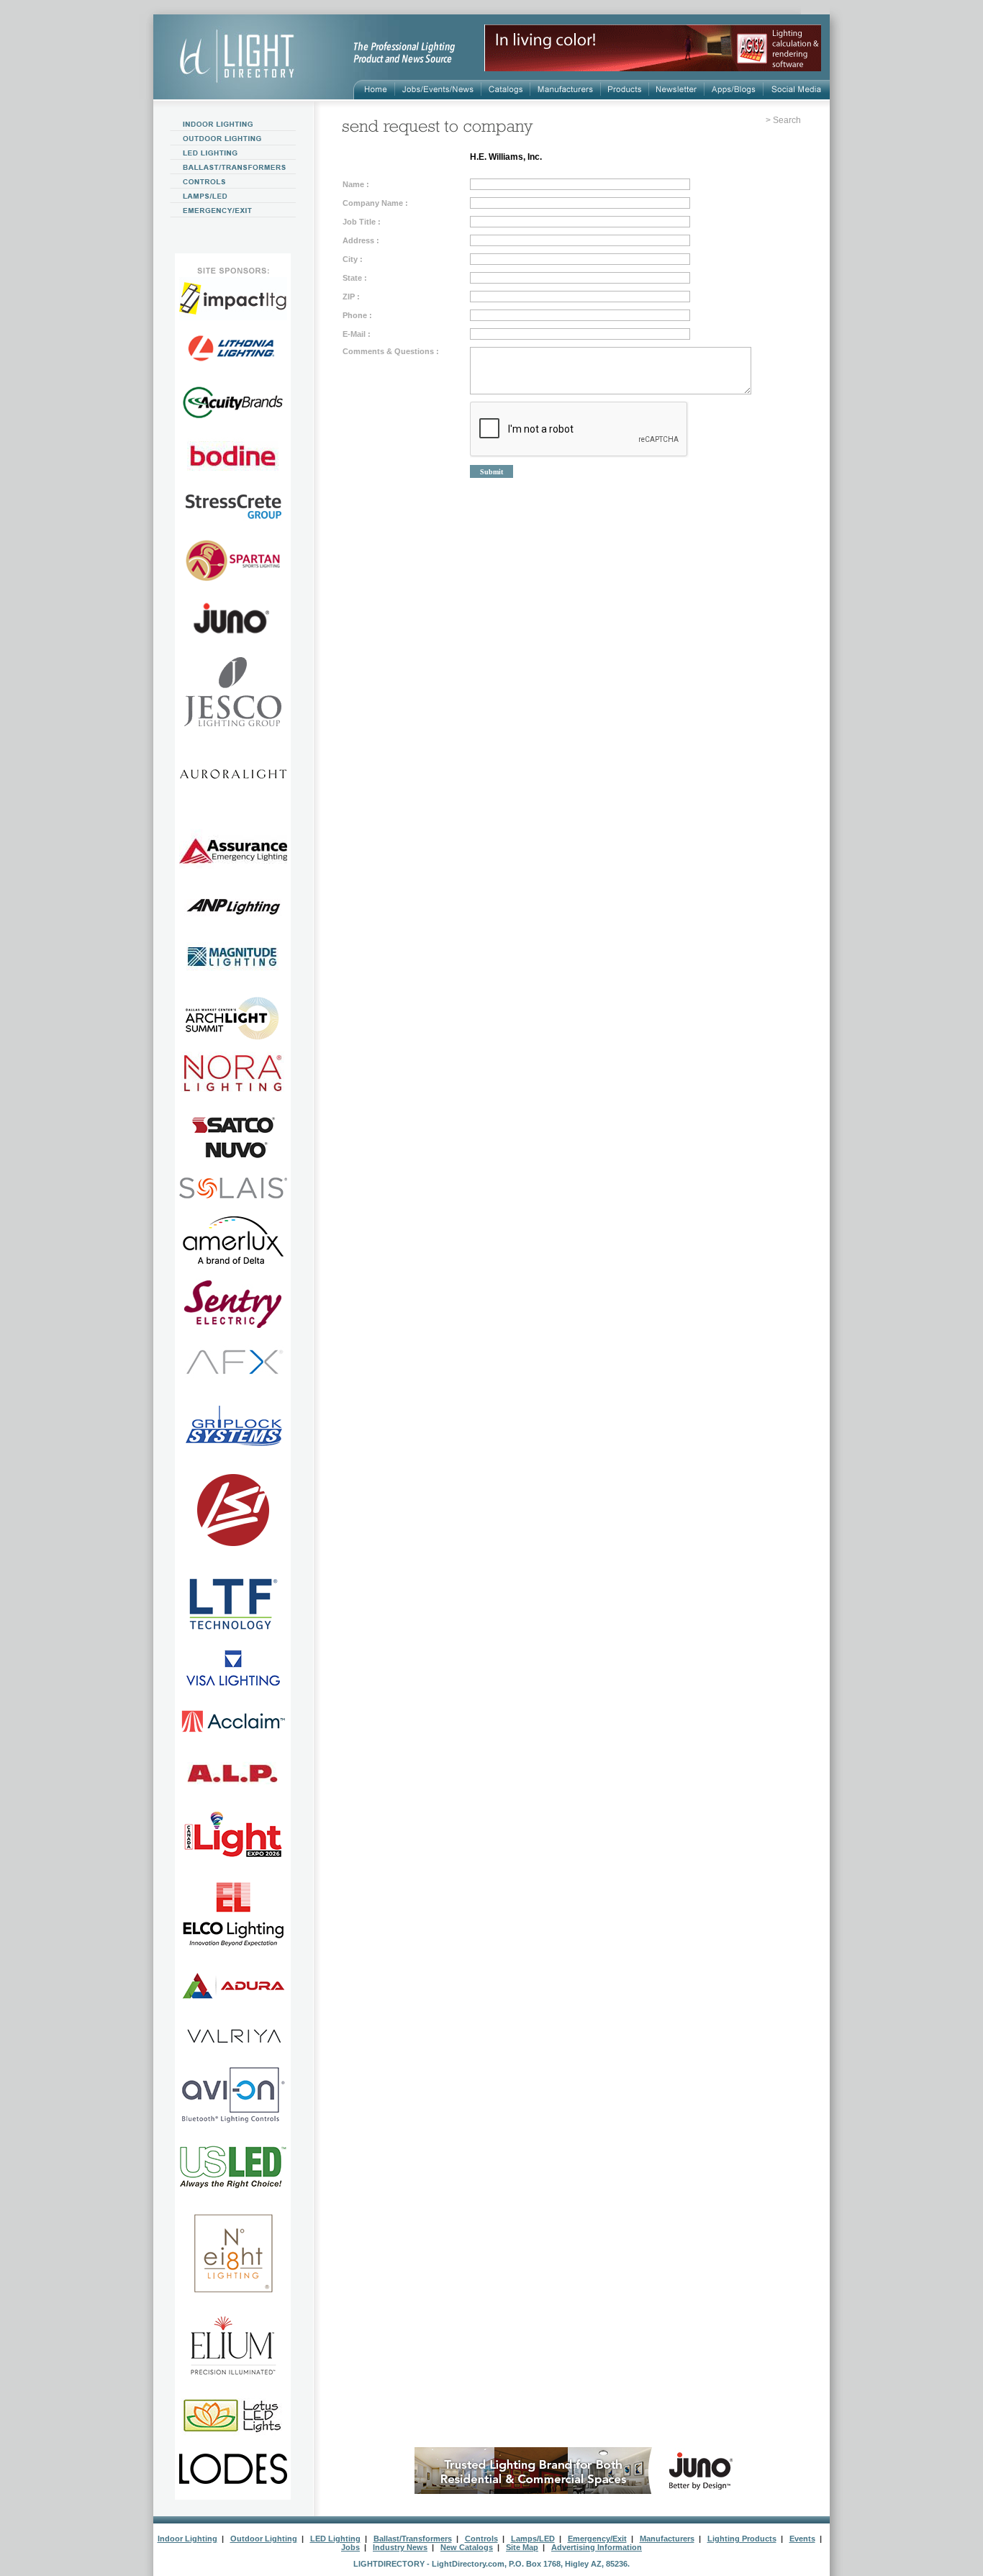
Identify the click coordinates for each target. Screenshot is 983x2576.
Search (787, 120)
